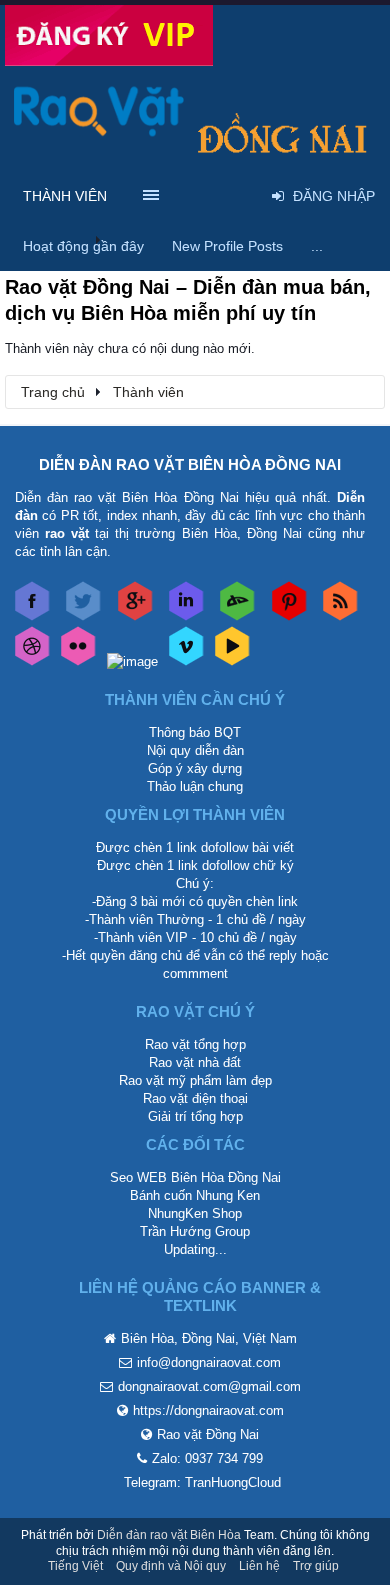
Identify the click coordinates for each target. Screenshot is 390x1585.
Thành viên (65, 196)
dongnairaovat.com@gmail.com (209, 1386)
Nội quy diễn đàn (195, 750)
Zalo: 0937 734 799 (207, 1458)
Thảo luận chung (195, 786)
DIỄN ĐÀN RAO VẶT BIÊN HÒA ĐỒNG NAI (190, 464)
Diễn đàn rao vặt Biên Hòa (169, 1535)
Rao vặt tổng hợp (195, 1044)
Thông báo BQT (195, 732)
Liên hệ (259, 1566)
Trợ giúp (316, 1566)
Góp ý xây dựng (195, 768)
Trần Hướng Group (195, 1231)
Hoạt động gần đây (83, 246)
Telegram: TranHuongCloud (202, 1482)
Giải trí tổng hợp (195, 1116)
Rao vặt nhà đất (195, 1062)
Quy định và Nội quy (171, 1566)
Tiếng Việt (75, 1566)
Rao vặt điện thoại (195, 1098)
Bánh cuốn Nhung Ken (195, 1195)
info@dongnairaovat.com (209, 1362)
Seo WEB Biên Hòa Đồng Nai (195, 1177)
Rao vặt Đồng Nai (208, 1434)
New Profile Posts (227, 246)
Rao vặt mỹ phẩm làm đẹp (195, 1080)
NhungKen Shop (195, 1213)
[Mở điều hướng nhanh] (359, 391)
